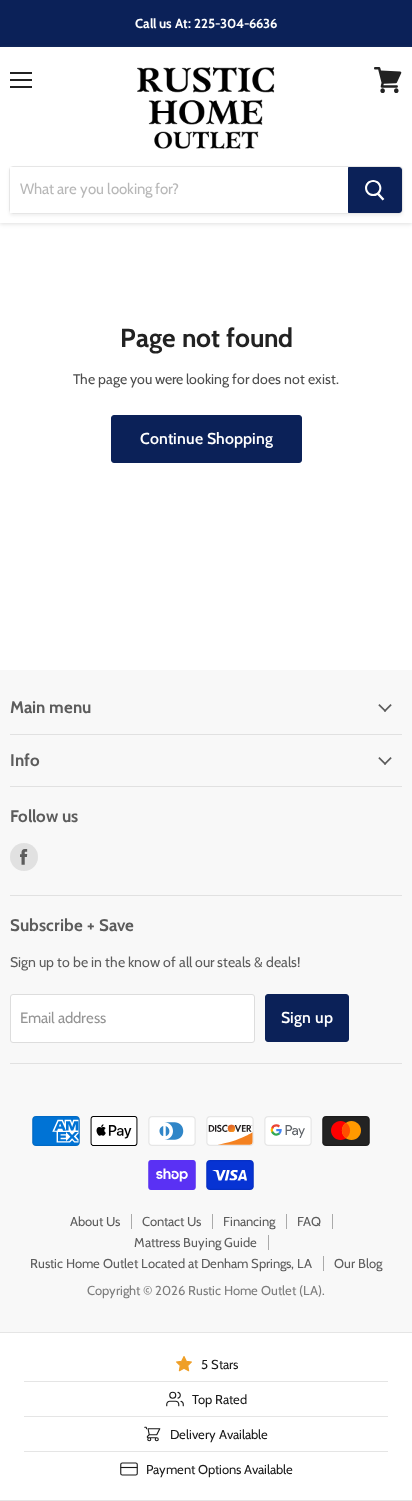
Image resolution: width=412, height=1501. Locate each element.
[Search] (375, 190)
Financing (249, 1221)
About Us (95, 1221)
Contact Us (171, 1221)
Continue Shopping (206, 438)
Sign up (307, 1017)
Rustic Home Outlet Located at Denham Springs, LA (171, 1263)
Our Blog (358, 1263)
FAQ (309, 1221)
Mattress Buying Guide (195, 1242)
